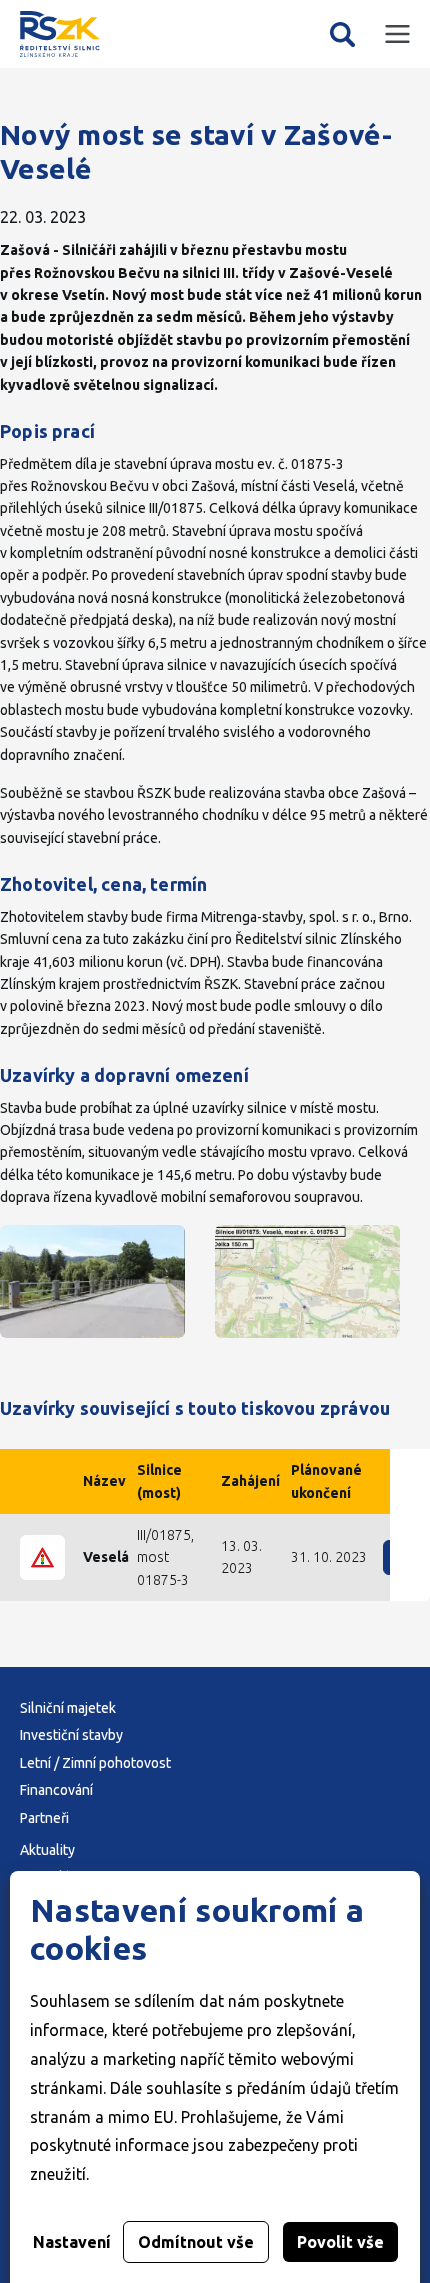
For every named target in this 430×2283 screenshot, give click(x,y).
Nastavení (72, 2242)
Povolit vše (340, 2242)
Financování (56, 1790)
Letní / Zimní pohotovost (95, 1763)
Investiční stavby (71, 1735)
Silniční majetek (68, 1708)
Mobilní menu (397, 34)
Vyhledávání (342, 34)
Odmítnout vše (196, 2242)
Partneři (44, 1818)
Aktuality (47, 1850)
